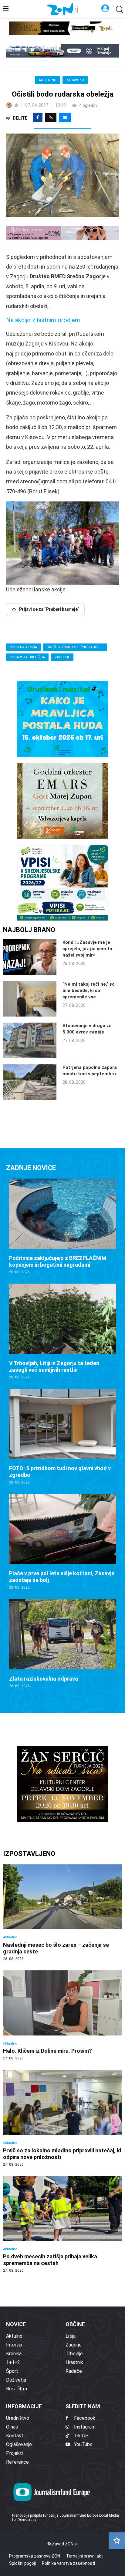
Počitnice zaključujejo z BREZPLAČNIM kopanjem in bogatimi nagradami (58, 1261)
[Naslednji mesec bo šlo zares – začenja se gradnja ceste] (62, 1913)
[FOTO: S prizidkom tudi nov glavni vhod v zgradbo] (62, 1437)
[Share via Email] (65, 117)
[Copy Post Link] (51, 117)
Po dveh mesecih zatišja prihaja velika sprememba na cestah (50, 2260)
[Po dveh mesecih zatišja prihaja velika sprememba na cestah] (62, 2224)
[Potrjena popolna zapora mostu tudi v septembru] (30, 1082)
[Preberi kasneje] (117, 2541)
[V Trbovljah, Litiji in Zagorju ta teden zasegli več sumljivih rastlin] (62, 1332)
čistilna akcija (23, 647)
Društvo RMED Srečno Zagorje (75, 647)
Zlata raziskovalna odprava (44, 1679)
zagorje (62, 657)
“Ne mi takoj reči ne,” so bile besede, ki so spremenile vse (89, 990)
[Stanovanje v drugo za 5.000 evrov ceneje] (30, 1040)
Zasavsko (75, 80)
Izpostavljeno (29, 1854)
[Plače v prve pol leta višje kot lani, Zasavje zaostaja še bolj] (62, 1542)
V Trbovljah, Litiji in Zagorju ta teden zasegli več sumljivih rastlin (54, 1366)
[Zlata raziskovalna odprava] (62, 1644)
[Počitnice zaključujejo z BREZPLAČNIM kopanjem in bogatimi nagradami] (62, 1227)
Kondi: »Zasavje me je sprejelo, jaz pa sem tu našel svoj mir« (87, 949)
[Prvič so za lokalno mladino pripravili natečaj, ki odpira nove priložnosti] (62, 2118)
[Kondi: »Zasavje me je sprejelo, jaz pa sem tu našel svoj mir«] (30, 957)
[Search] (119, 10)
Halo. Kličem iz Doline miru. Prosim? (47, 2051)
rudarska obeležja (27, 657)
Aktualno (48, 80)
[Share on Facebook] (38, 117)
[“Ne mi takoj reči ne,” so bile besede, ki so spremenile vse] (30, 999)
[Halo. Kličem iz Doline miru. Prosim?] (62, 2015)
